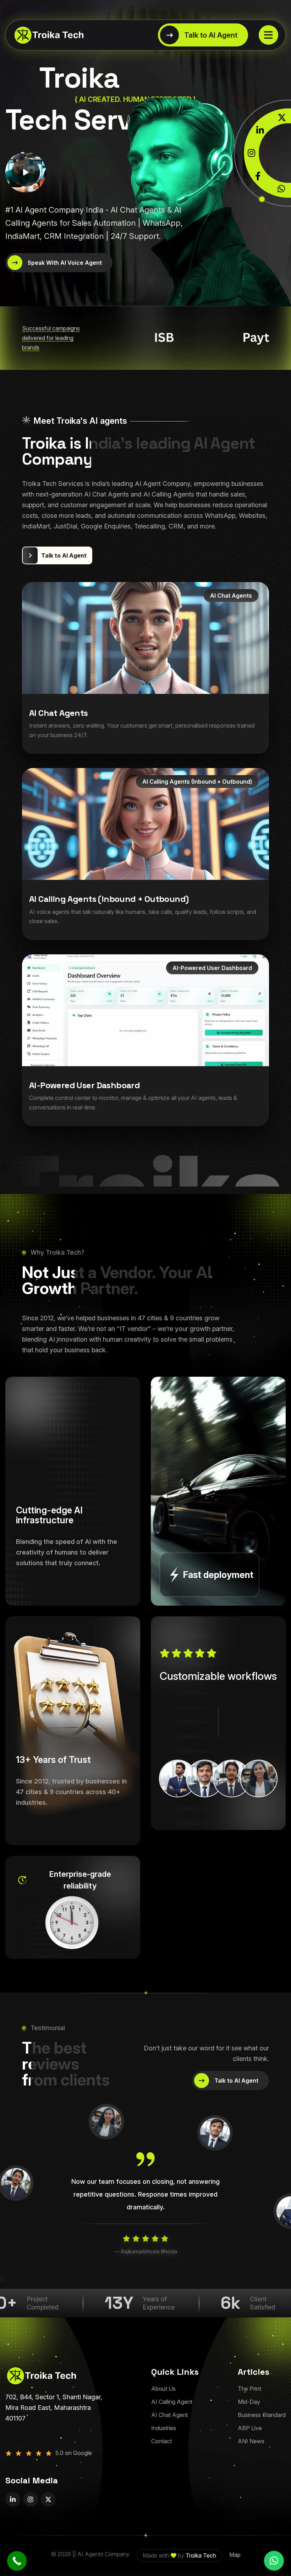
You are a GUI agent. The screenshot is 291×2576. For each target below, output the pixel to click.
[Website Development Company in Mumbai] (44, 35)
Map (235, 2555)
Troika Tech (201, 2555)
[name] (268, 35)
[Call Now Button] (17, 2561)
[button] (274, 2561)
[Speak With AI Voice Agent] (59, 263)
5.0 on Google (74, 2453)
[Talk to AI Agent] (203, 35)
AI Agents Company (103, 2554)
